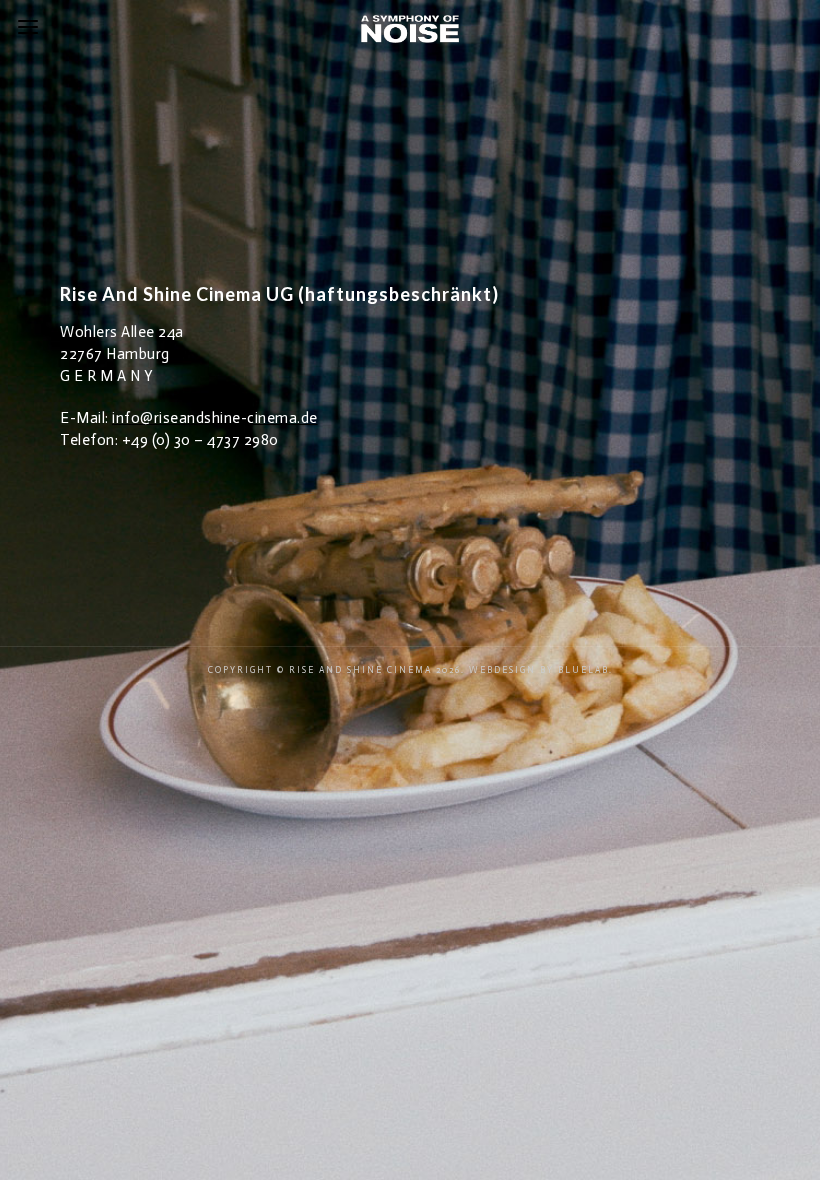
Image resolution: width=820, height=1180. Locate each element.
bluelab (583, 670)
